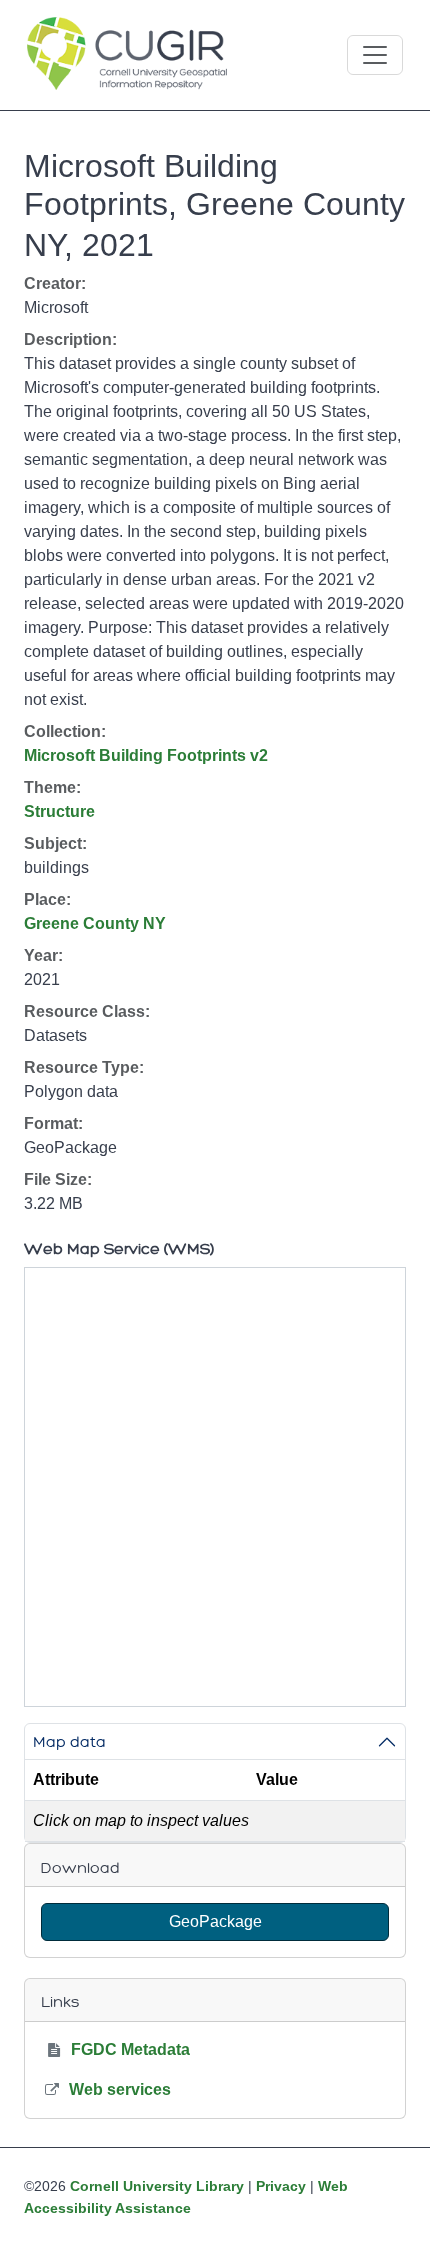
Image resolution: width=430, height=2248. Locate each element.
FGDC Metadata (130, 2049)
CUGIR (127, 55)
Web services (120, 2089)
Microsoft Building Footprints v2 (146, 755)
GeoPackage (215, 1921)
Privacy (281, 2186)
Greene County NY (95, 923)
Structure (59, 811)
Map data (69, 1742)
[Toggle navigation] (375, 55)
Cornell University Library (157, 2186)
